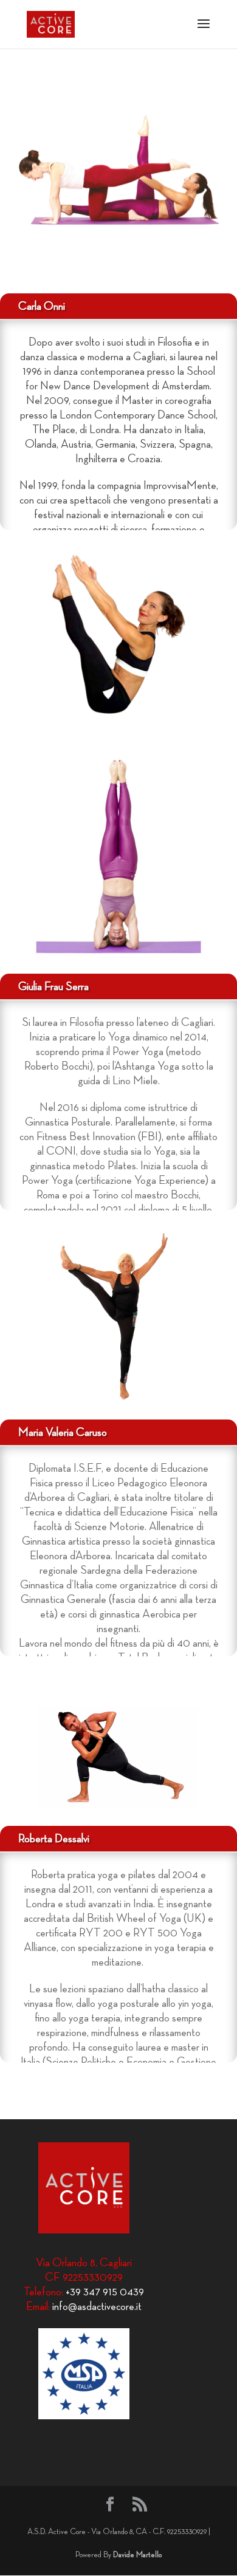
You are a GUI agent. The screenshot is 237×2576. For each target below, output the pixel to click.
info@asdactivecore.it (97, 2306)
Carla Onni (42, 306)
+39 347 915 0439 (105, 2292)
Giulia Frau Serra (53, 986)
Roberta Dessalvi (54, 1839)
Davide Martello (137, 2555)
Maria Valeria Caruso (63, 1432)
